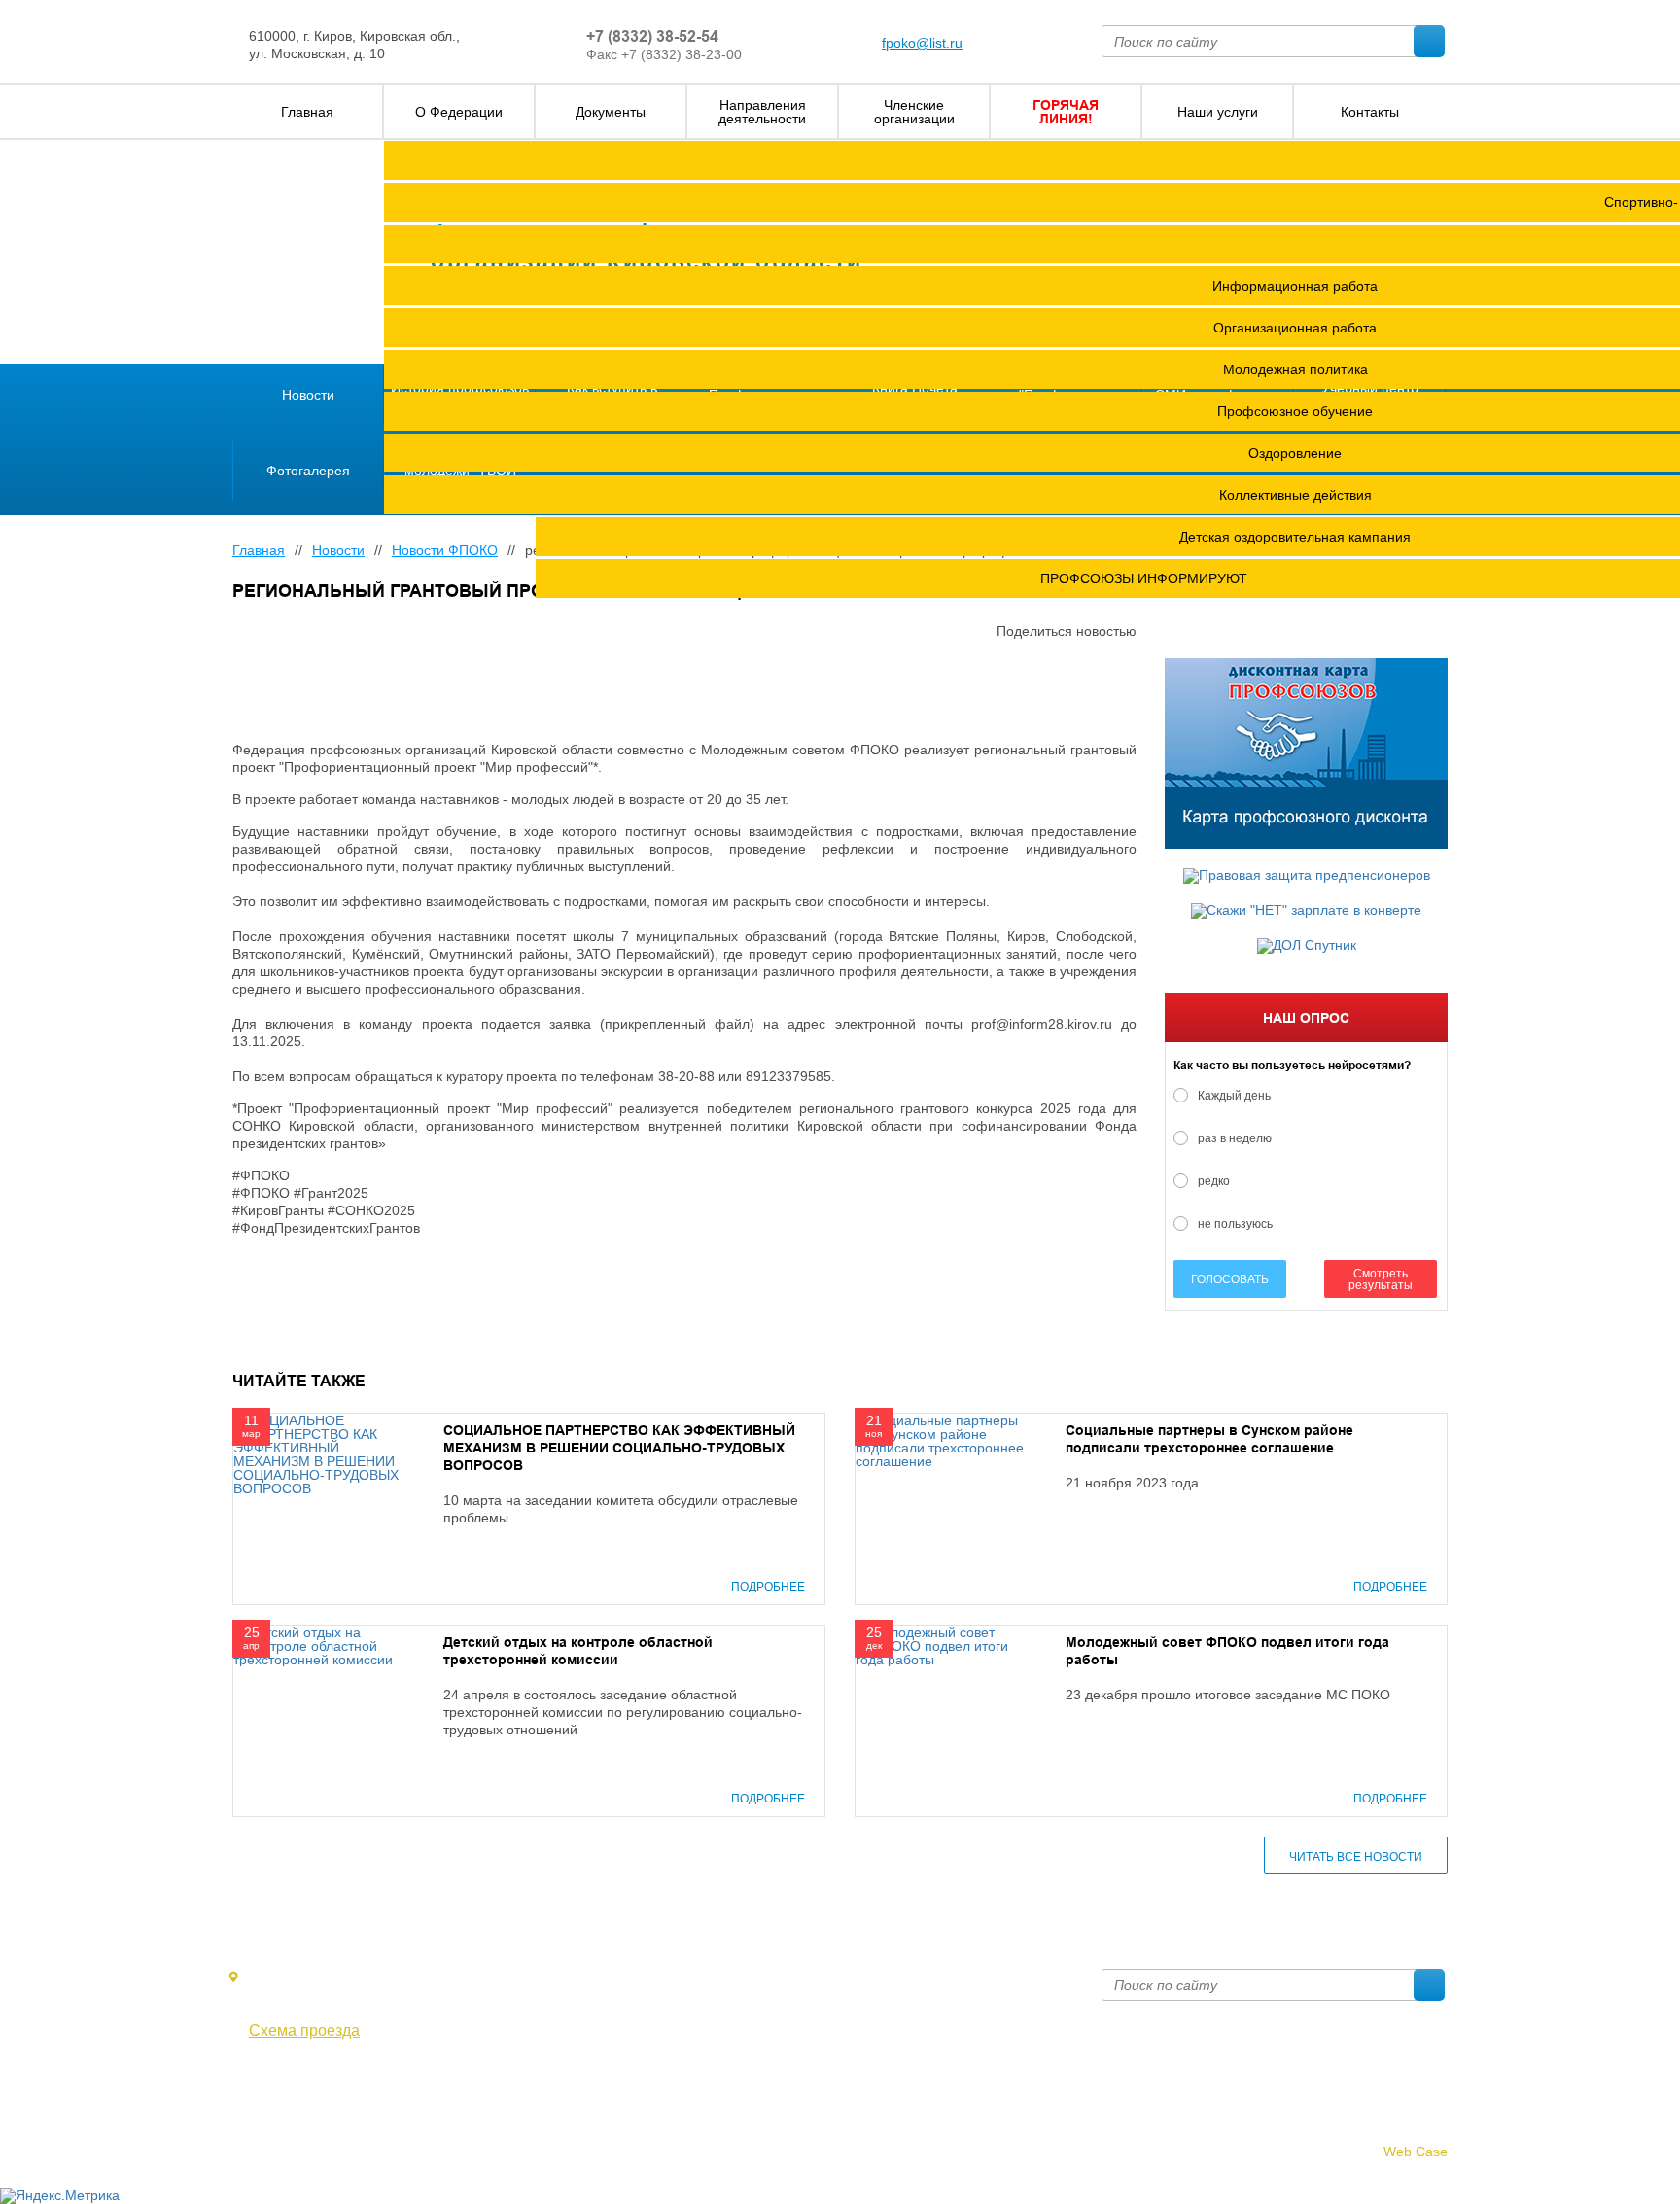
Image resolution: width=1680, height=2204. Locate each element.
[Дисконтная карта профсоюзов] (1306, 753)
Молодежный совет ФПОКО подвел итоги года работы (1227, 1651)
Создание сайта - (1358, 2152)
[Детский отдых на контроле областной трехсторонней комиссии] (319, 1645)
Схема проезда (304, 2031)
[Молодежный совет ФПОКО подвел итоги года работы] (941, 1645)
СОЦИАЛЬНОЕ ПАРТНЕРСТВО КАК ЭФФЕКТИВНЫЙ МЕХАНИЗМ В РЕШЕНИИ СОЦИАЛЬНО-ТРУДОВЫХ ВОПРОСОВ (619, 1448)
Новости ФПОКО (445, 550)
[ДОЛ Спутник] (1306, 946)
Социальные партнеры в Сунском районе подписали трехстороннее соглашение (1209, 1439)
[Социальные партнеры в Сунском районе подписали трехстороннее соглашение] (941, 1440)
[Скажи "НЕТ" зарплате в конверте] (1306, 911)
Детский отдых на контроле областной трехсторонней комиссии (578, 1651)
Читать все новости (1356, 1857)
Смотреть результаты (1381, 1279)
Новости (338, 550)
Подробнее (768, 1587)
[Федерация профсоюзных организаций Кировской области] (313, 253)
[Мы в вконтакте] (244, 2084)
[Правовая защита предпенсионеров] (1306, 876)
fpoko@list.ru (922, 43)
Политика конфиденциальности (333, 2128)
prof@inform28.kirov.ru (952, 1977)
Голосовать (1230, 1279)
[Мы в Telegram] (272, 2084)
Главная (259, 550)
